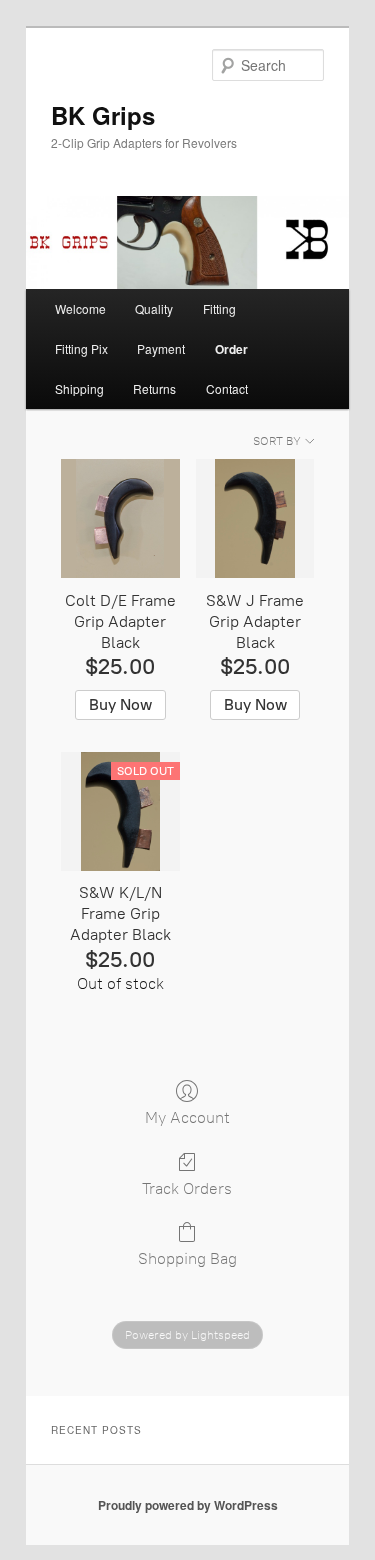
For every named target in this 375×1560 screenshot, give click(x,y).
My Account (187, 1117)
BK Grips (103, 115)
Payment (161, 348)
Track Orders (187, 1188)
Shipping (79, 388)
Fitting (219, 308)
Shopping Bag (187, 1258)
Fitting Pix (81, 348)
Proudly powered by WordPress (188, 1505)
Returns (154, 388)
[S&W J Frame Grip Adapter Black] (255, 518)
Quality (154, 308)
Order (231, 349)
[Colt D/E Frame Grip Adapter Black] (120, 518)
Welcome (80, 308)
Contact (227, 388)
